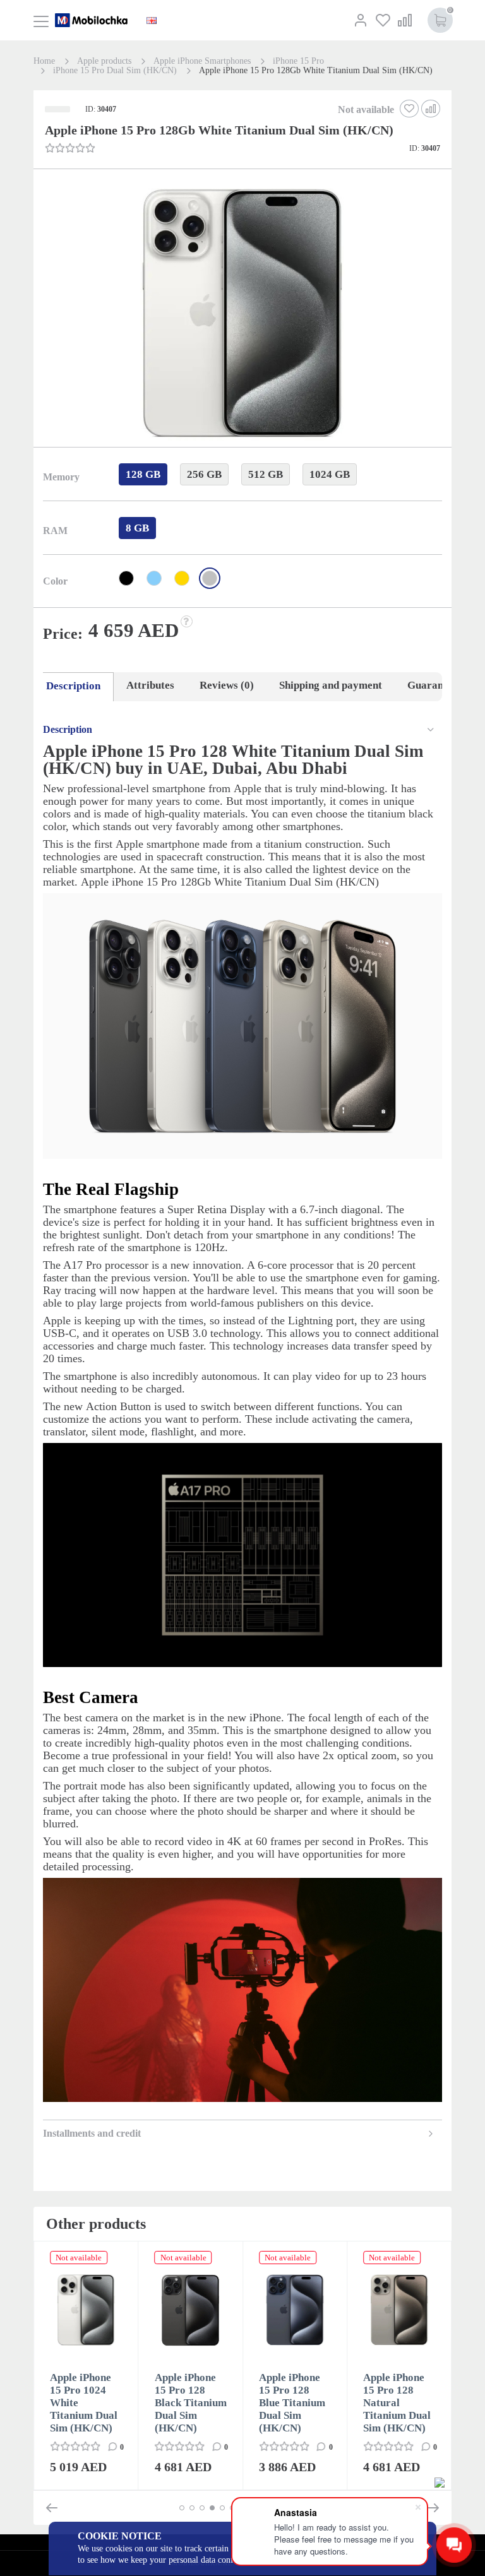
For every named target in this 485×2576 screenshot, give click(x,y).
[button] (241, 316)
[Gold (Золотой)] (182, 578)
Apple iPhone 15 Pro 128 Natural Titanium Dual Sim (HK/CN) (397, 2403)
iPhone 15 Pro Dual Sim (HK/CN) (115, 71)
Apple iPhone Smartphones (202, 61)
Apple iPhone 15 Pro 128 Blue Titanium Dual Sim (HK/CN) (292, 2403)
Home (44, 61)
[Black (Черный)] (126, 578)
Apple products (104, 61)
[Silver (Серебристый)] (210, 578)
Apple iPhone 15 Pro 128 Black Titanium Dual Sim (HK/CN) (191, 2403)
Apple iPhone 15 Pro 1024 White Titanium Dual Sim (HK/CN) (84, 2403)
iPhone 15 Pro (298, 61)
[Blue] (154, 578)
